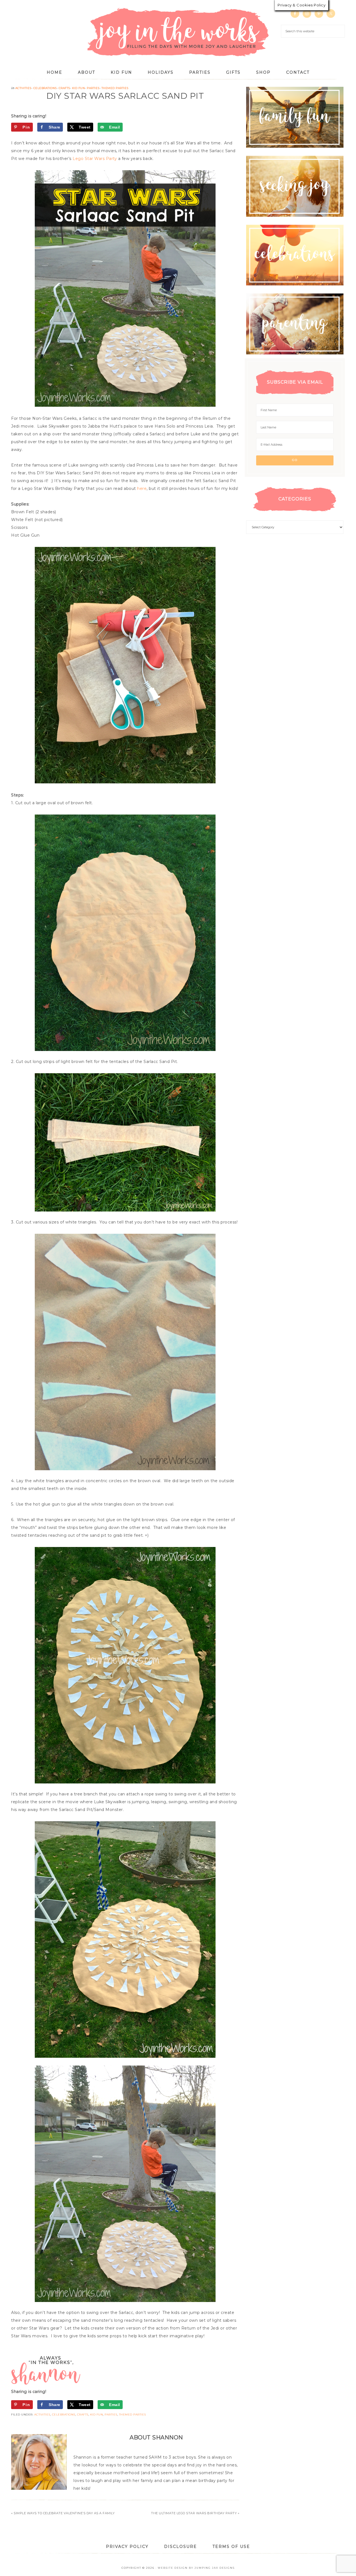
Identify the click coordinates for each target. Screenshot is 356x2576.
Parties (93, 88)
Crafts (64, 88)
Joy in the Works (178, 32)
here (142, 488)
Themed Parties (115, 88)
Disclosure (181, 2547)
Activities (23, 88)
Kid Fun (79, 88)
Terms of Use (231, 2547)
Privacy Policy (127, 2547)
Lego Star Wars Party (95, 159)
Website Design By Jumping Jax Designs (196, 2568)
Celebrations (45, 88)
